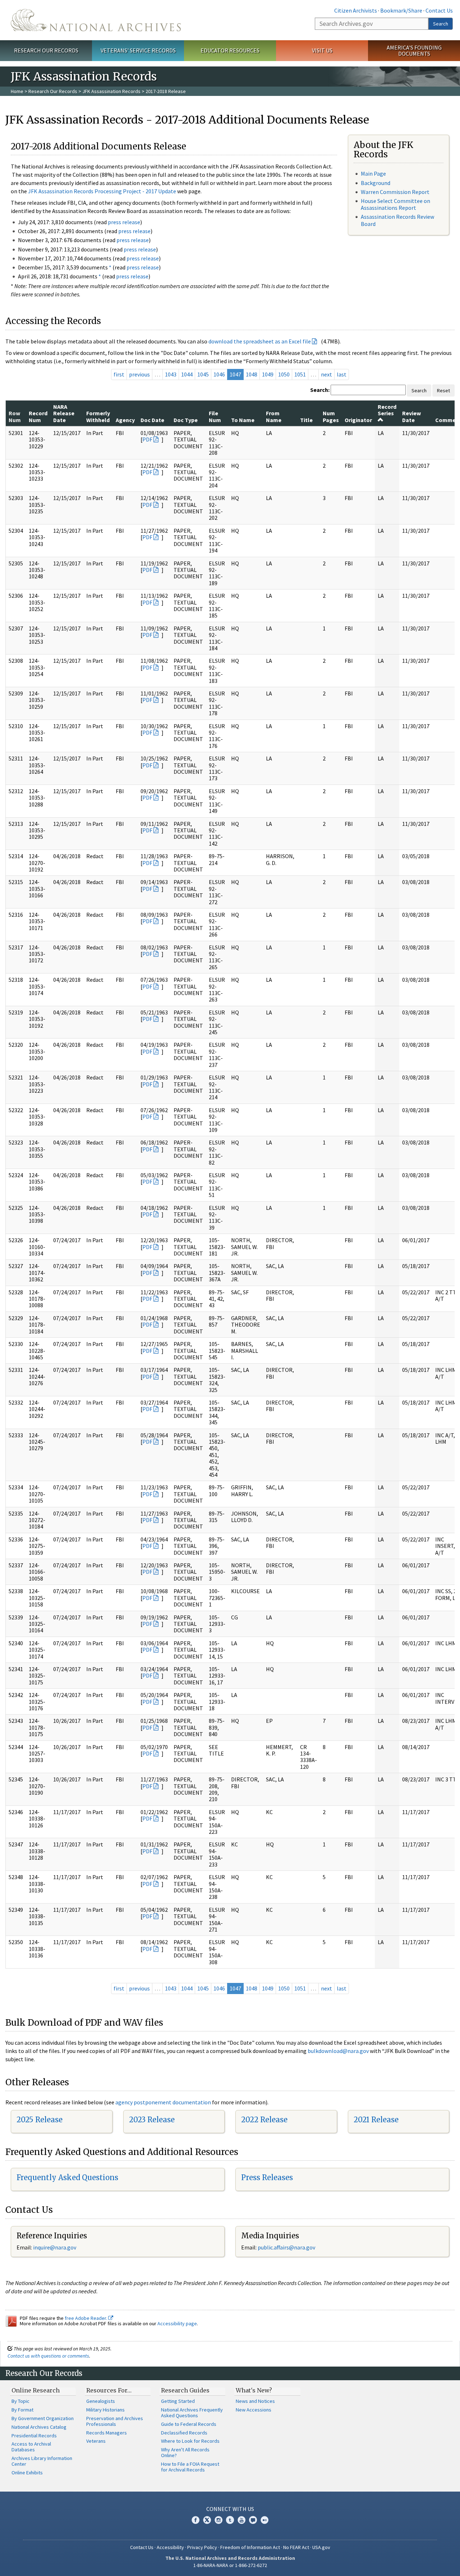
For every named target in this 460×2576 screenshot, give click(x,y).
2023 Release (152, 2120)
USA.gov (321, 2547)
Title (306, 420)
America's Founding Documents (414, 50)
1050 (284, 374)
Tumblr (230, 2520)
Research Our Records (46, 50)
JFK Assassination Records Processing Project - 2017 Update (102, 191)
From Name (274, 416)
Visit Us (322, 50)
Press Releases (267, 2177)
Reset (443, 390)
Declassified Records (184, 2433)
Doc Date (152, 420)
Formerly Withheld (98, 416)
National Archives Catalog (39, 2427)
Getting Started (178, 2401)
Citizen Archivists (356, 10)
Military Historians (105, 2410)
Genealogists (101, 2401)
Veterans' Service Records (138, 50)
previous (139, 374)
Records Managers (107, 2433)
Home (17, 91)
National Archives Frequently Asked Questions (192, 2413)
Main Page (373, 174)
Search (441, 24)
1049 (268, 374)
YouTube (241, 2520)
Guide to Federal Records (189, 2424)
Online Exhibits (27, 2473)
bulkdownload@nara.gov (338, 2051)
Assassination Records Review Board (397, 220)
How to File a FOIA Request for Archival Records (190, 2467)
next (326, 374)
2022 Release (264, 2120)
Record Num (38, 416)
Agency (125, 420)
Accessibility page (177, 2323)
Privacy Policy (202, 2547)
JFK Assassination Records (111, 91)
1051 (300, 374)
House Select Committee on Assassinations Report (395, 204)
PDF (147, 439)
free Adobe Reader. (86, 2318)
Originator (358, 420)
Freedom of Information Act (250, 2547)
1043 (171, 374)
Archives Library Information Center (42, 2461)
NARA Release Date (64, 413)
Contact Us (439, 10)
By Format (22, 2410)
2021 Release (376, 2120)
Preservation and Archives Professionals (115, 2421)
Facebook (195, 2520)
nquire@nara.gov (55, 2247)
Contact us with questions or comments (48, 2356)
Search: (320, 390)
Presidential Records (34, 2436)
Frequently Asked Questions (67, 2177)
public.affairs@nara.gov (286, 2247)
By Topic (20, 2401)
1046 (219, 374)
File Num (215, 416)
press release (124, 222)
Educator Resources (230, 50)
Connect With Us (230, 2509)
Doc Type (186, 420)
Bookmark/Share (401, 10)
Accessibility (170, 2547)
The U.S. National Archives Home (96, 20)
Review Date (411, 416)
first (119, 374)
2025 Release (40, 2120)
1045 (203, 374)
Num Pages (331, 416)
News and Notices (255, 2401)
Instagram (218, 2520)
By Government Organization (43, 2418)
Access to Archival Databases (31, 2447)
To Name (243, 420)
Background (376, 183)
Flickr (264, 2520)
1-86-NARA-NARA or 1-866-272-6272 (230, 2565)
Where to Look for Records (190, 2441)
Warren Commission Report (395, 192)
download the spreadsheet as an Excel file (260, 341)
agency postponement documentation (163, 2102)
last (342, 374)
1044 (187, 374)
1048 (252, 374)
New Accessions (254, 2410)
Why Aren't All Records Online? (185, 2452)
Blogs (253, 2520)
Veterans (96, 2441)
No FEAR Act (296, 2547)
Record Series (387, 410)
